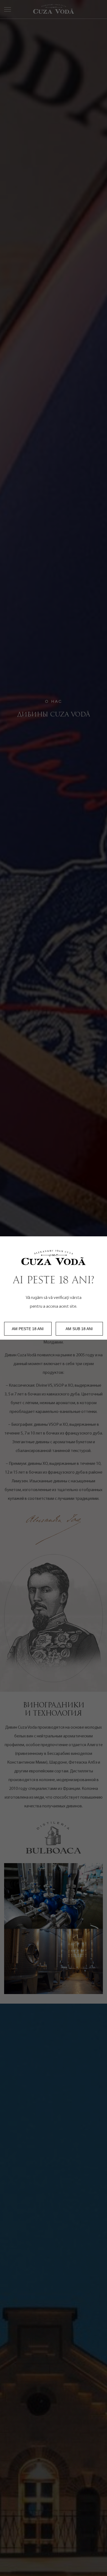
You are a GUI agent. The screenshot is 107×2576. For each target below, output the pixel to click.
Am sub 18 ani (79, 1329)
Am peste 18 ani (28, 1329)
